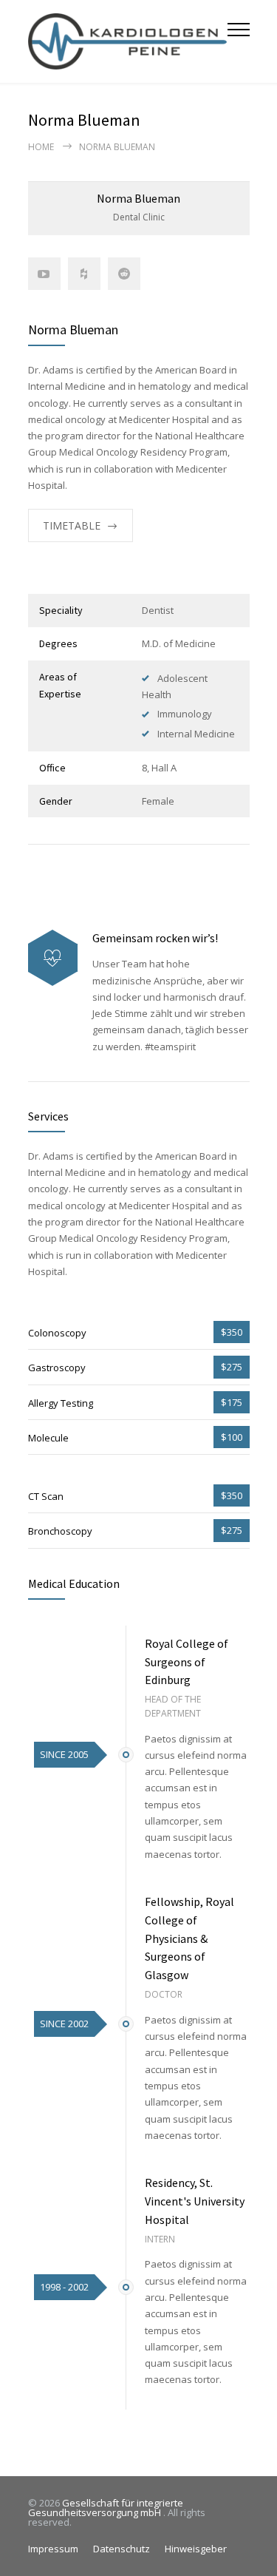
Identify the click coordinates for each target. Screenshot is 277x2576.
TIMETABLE (72, 525)
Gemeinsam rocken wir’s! (155, 938)
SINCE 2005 (64, 1754)
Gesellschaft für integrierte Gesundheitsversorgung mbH (106, 2508)
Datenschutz (122, 2549)
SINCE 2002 (64, 2024)
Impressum (53, 2549)
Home (41, 147)
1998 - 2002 (64, 2287)
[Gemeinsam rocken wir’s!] (53, 958)
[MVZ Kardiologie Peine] (128, 41)
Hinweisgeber (196, 2549)
